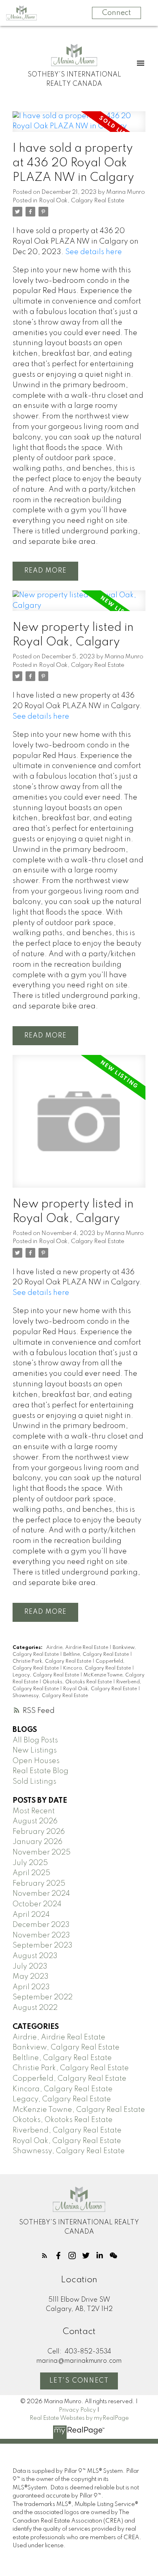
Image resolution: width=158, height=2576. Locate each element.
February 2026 (39, 1832)
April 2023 (31, 1987)
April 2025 (31, 1873)
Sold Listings (34, 1782)
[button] (45, 2256)
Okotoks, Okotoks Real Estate (78, 1682)
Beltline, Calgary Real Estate (97, 1655)
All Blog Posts (35, 1740)
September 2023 (43, 1946)
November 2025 (42, 1852)
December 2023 (41, 1925)
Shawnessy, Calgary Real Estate (50, 1696)
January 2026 (37, 1842)
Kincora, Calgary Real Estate (98, 1668)
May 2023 (31, 1977)
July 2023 (30, 1967)
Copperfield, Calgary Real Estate (69, 2079)
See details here (94, 252)
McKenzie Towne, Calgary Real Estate (79, 2110)
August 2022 (35, 2008)
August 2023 (35, 1956)
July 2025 (30, 1863)
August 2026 (35, 1821)
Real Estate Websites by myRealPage (79, 2418)
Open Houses (36, 1761)
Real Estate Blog (41, 1771)
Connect (116, 13)
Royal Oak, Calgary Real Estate (82, 201)
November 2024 (41, 1894)
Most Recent (34, 1811)
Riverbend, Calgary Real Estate (67, 2130)
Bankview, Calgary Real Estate (66, 2048)
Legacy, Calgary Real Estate (46, 1675)
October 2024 (37, 1904)
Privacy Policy (77, 2410)
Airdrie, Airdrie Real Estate (78, 1648)
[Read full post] (79, 126)
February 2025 (39, 1884)
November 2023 (41, 1935)
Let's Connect (79, 2381)
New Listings (35, 1751)
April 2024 (31, 1915)
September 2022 (43, 1997)
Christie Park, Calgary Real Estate (52, 1661)
